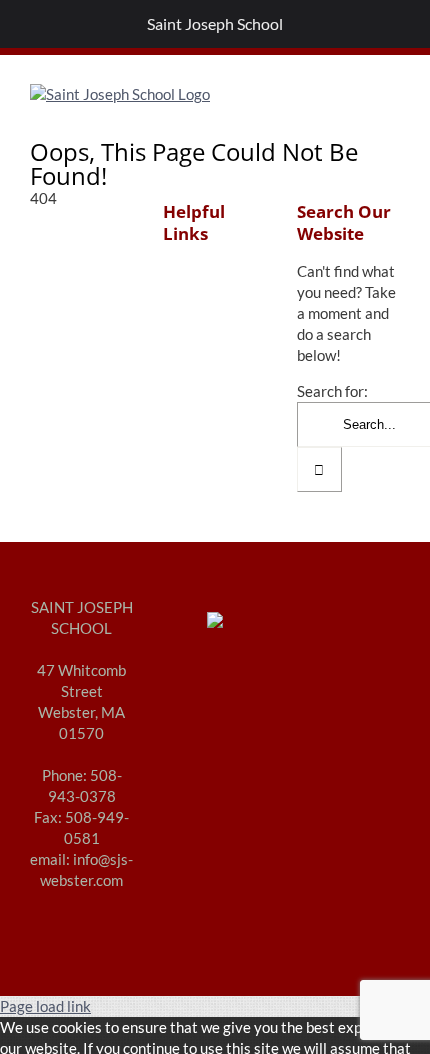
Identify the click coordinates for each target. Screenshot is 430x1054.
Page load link (45, 1006)
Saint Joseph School (215, 23)
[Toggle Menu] (26, 24)
